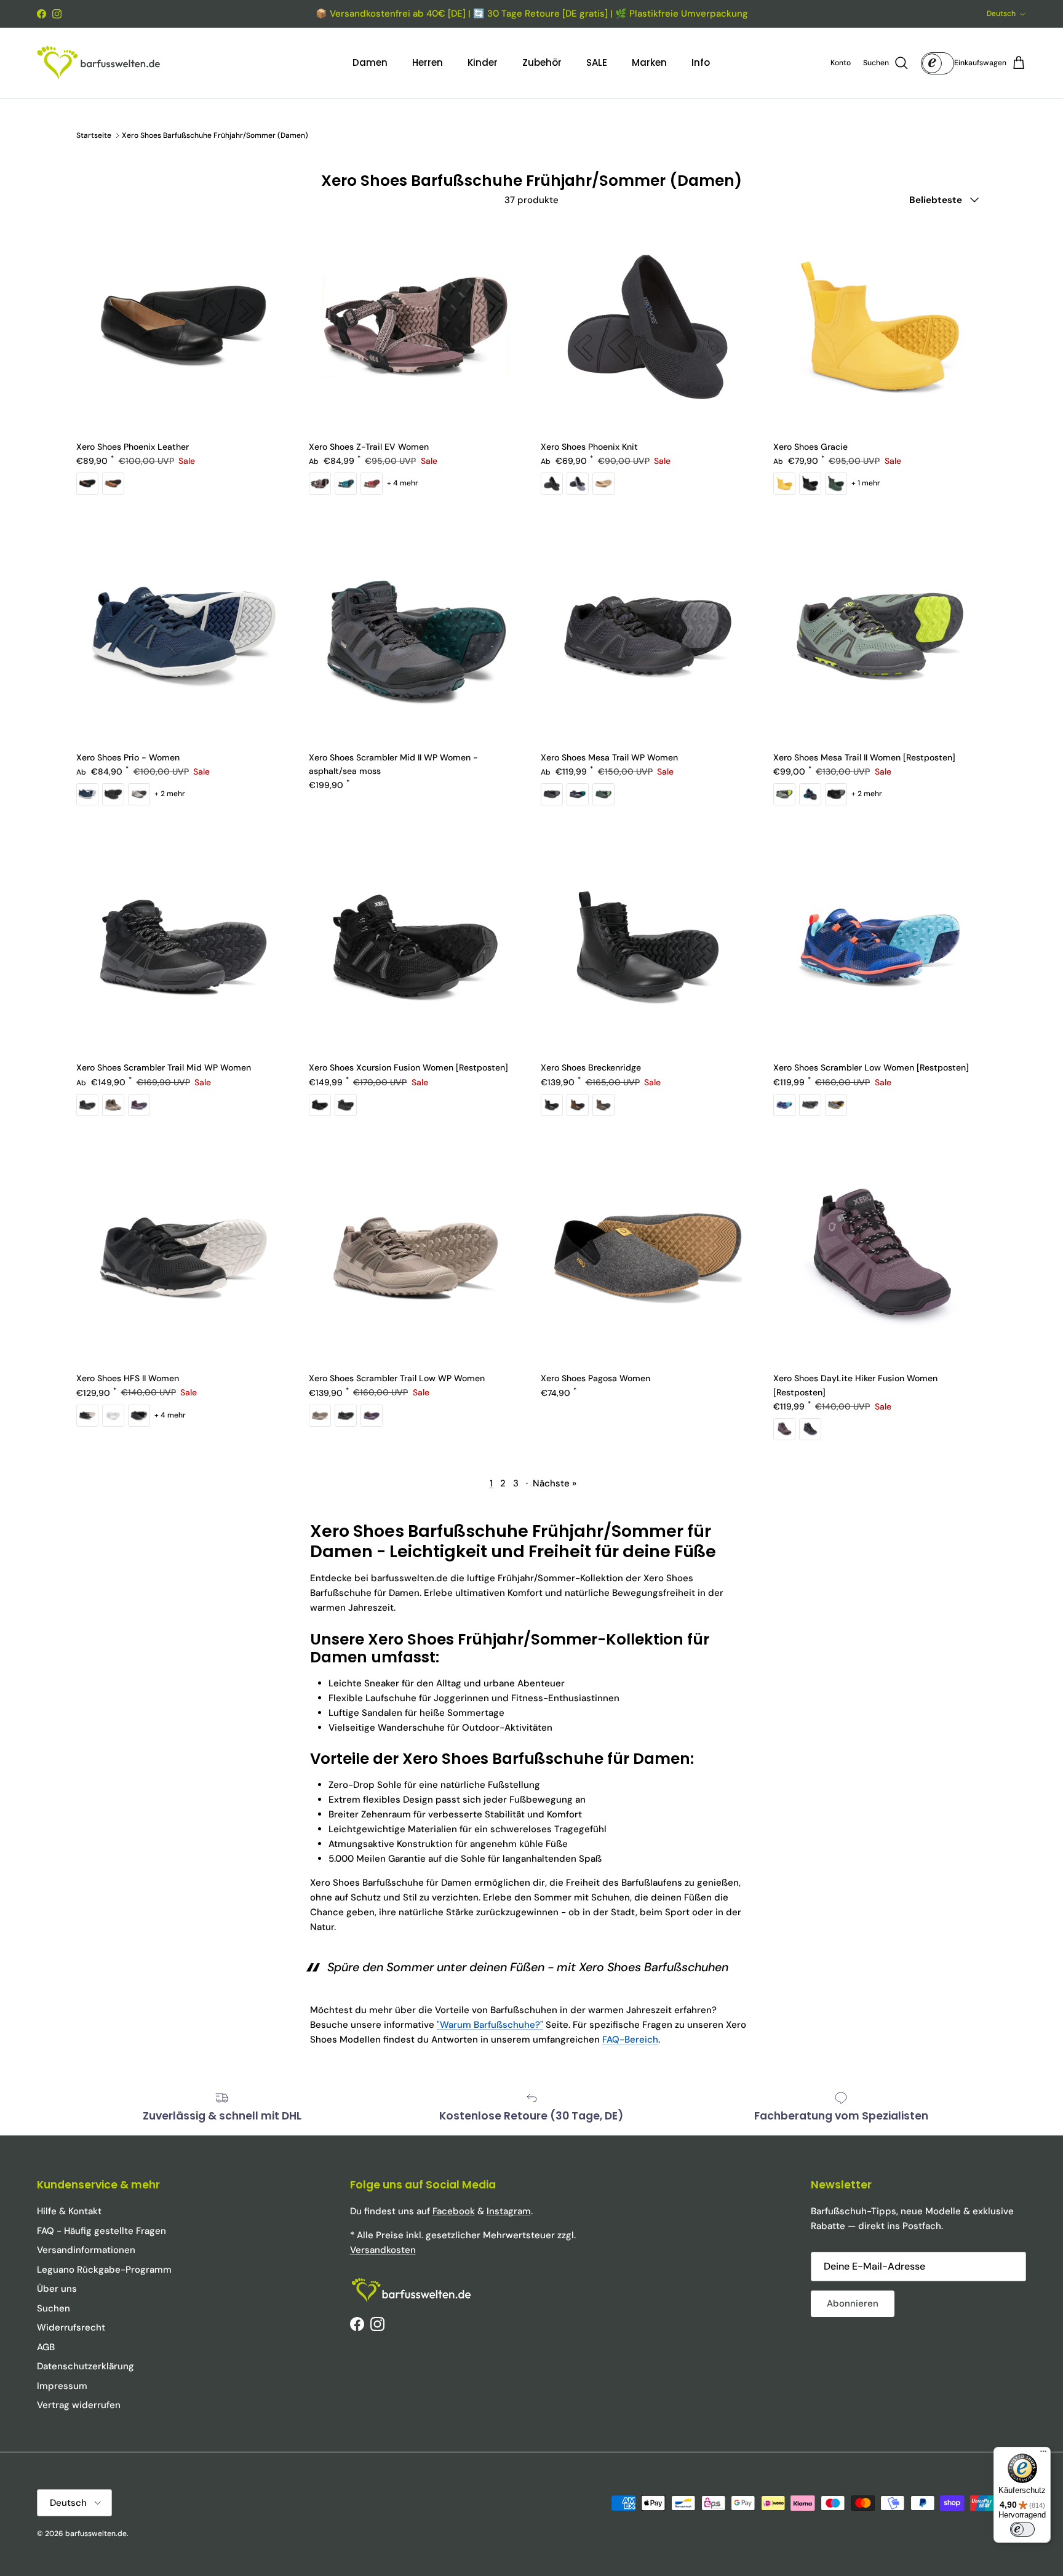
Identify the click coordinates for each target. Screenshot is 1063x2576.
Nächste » (555, 1483)
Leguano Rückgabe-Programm (104, 2270)
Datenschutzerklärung (86, 2366)
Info (701, 62)
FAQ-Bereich (630, 2040)
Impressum (62, 2386)
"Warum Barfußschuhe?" (490, 2025)
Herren (428, 62)
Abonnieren (853, 2303)
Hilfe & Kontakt (69, 2211)
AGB (46, 2347)
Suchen (54, 2308)
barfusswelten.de (96, 2534)
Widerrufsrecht (71, 2327)
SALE (597, 62)
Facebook (454, 2211)
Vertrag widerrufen (79, 2405)
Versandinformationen (86, 2250)
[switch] (1022, 2529)
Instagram (509, 2211)
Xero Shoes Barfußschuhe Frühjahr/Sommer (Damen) (215, 135)
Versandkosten (383, 2250)
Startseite (94, 135)
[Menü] (1043, 2454)
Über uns (57, 2289)
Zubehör (542, 62)
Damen (370, 62)
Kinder (483, 62)
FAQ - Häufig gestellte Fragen (102, 2231)
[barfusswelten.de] (98, 63)
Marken (649, 62)
